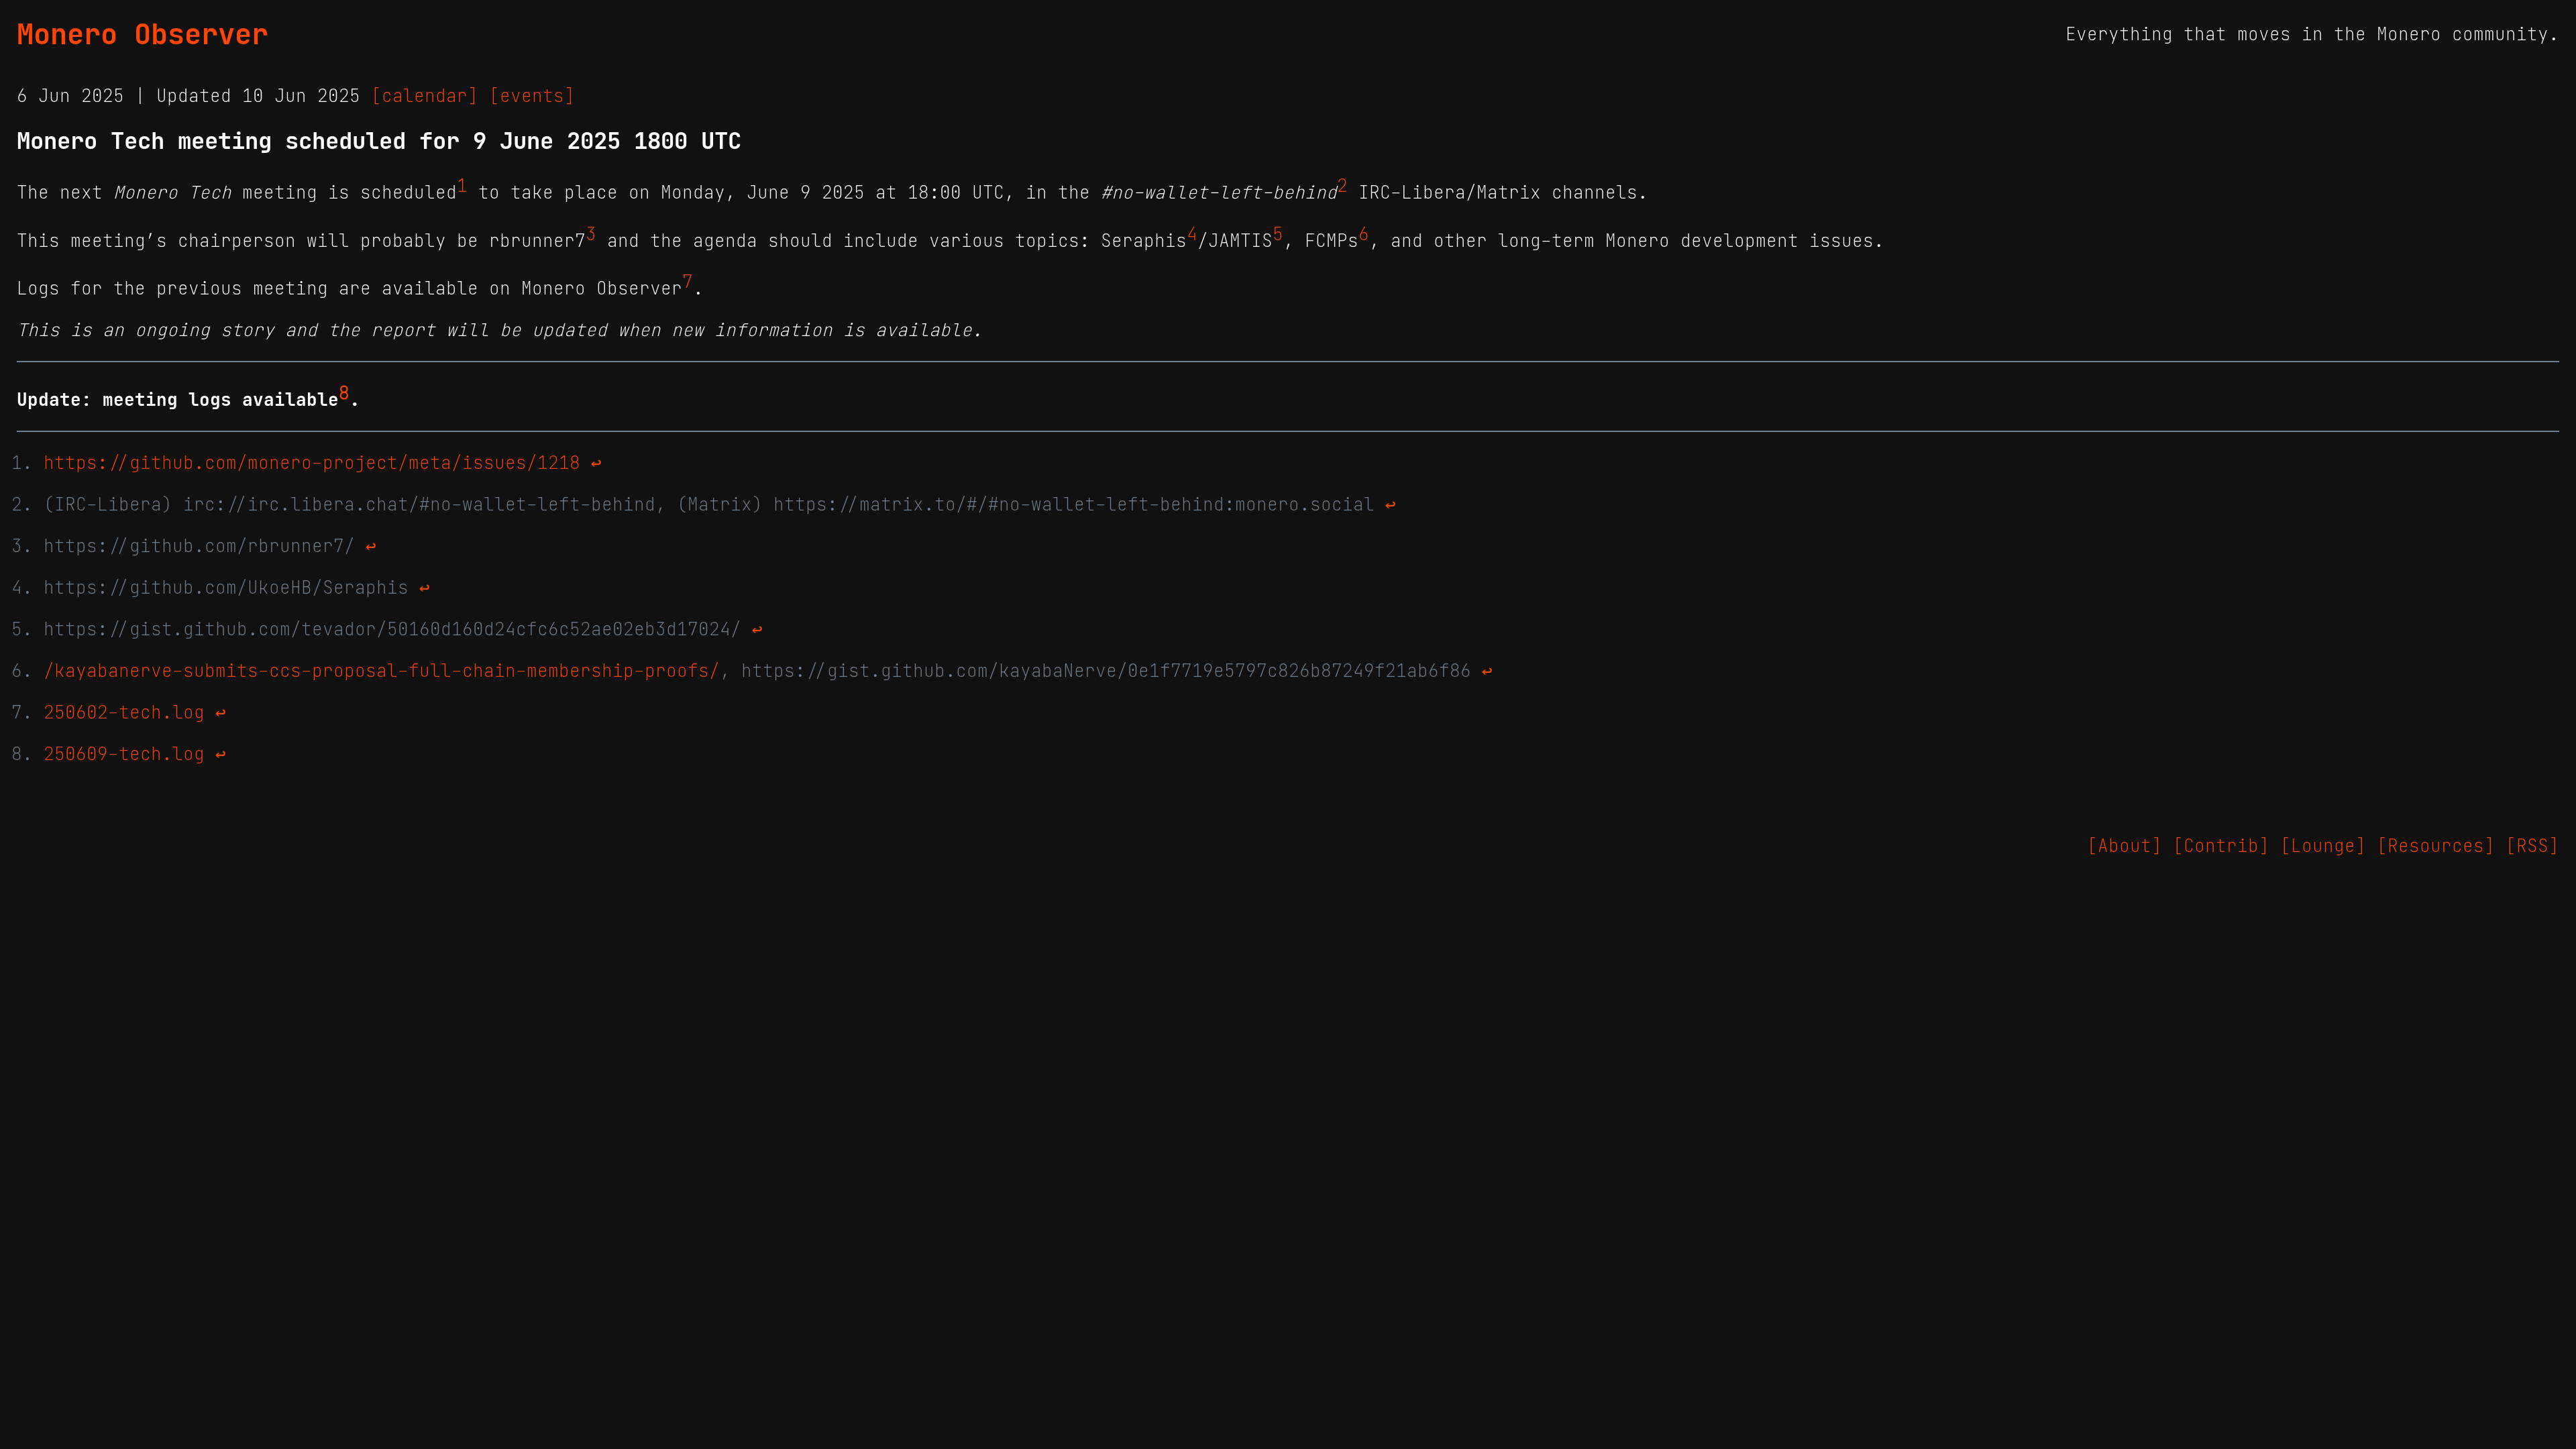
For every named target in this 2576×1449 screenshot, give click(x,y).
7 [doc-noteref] (688, 282)
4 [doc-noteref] (1192, 234)
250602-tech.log (124, 712)
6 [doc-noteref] (1364, 234)
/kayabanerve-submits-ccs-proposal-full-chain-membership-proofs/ (382, 671)
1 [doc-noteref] (462, 186)
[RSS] (2532, 846)
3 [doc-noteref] (591, 234)
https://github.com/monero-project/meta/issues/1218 (312, 463)
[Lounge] (2323, 846)
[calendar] (425, 96)
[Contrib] (2221, 846)
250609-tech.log (124, 754)
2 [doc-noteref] (1342, 186)
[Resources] (2436, 846)
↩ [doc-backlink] (596, 463)
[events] (532, 96)
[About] (2125, 846)
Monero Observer (143, 34)
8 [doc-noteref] (344, 393)
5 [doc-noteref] (1278, 234)
